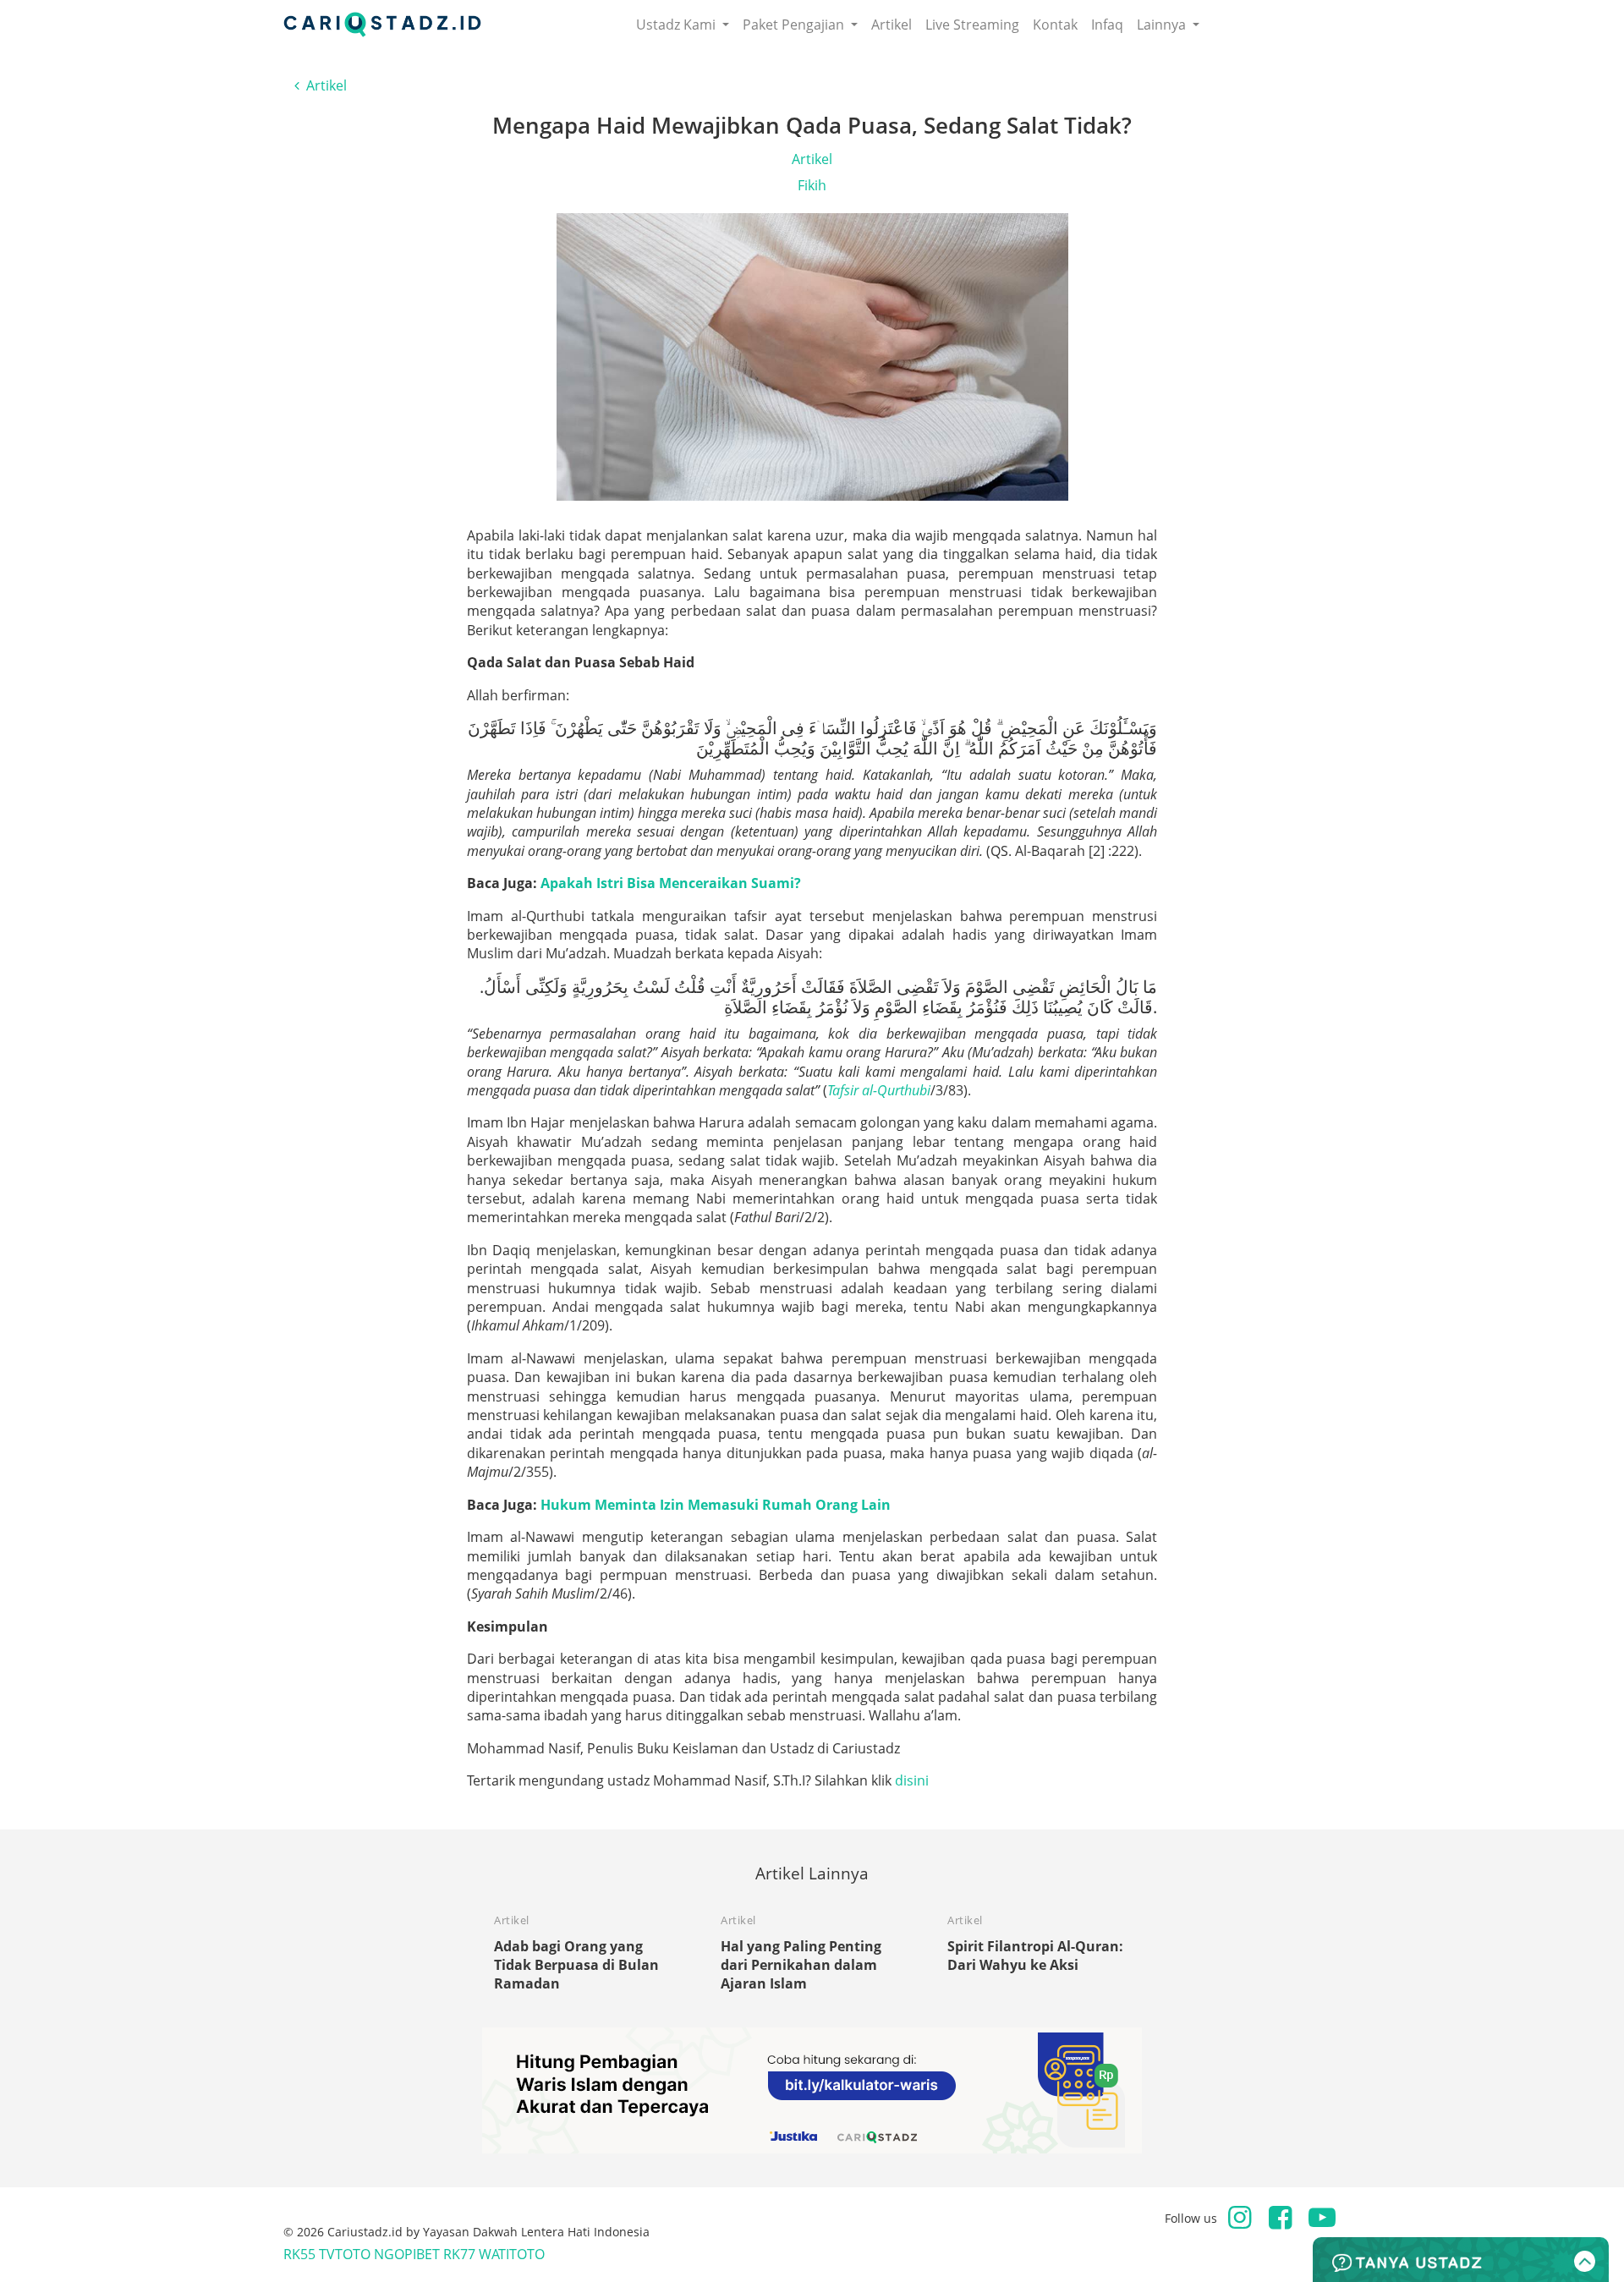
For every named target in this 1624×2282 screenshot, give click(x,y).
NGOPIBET (407, 2254)
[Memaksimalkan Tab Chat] (1461, 2260)
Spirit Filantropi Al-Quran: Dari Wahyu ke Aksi (1035, 1956)
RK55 (299, 2254)
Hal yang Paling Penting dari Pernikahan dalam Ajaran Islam (801, 1965)
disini (912, 1780)
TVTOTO (345, 2254)
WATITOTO (512, 2254)
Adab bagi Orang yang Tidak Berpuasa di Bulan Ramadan (576, 1965)
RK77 (459, 2254)
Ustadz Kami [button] (678, 25)
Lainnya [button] (1163, 25)
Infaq (1107, 25)
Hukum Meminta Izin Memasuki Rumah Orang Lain (716, 1505)
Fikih (812, 185)
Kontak (1055, 25)
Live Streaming (972, 25)
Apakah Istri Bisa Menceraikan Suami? (671, 883)
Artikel (892, 25)
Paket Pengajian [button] (795, 25)
